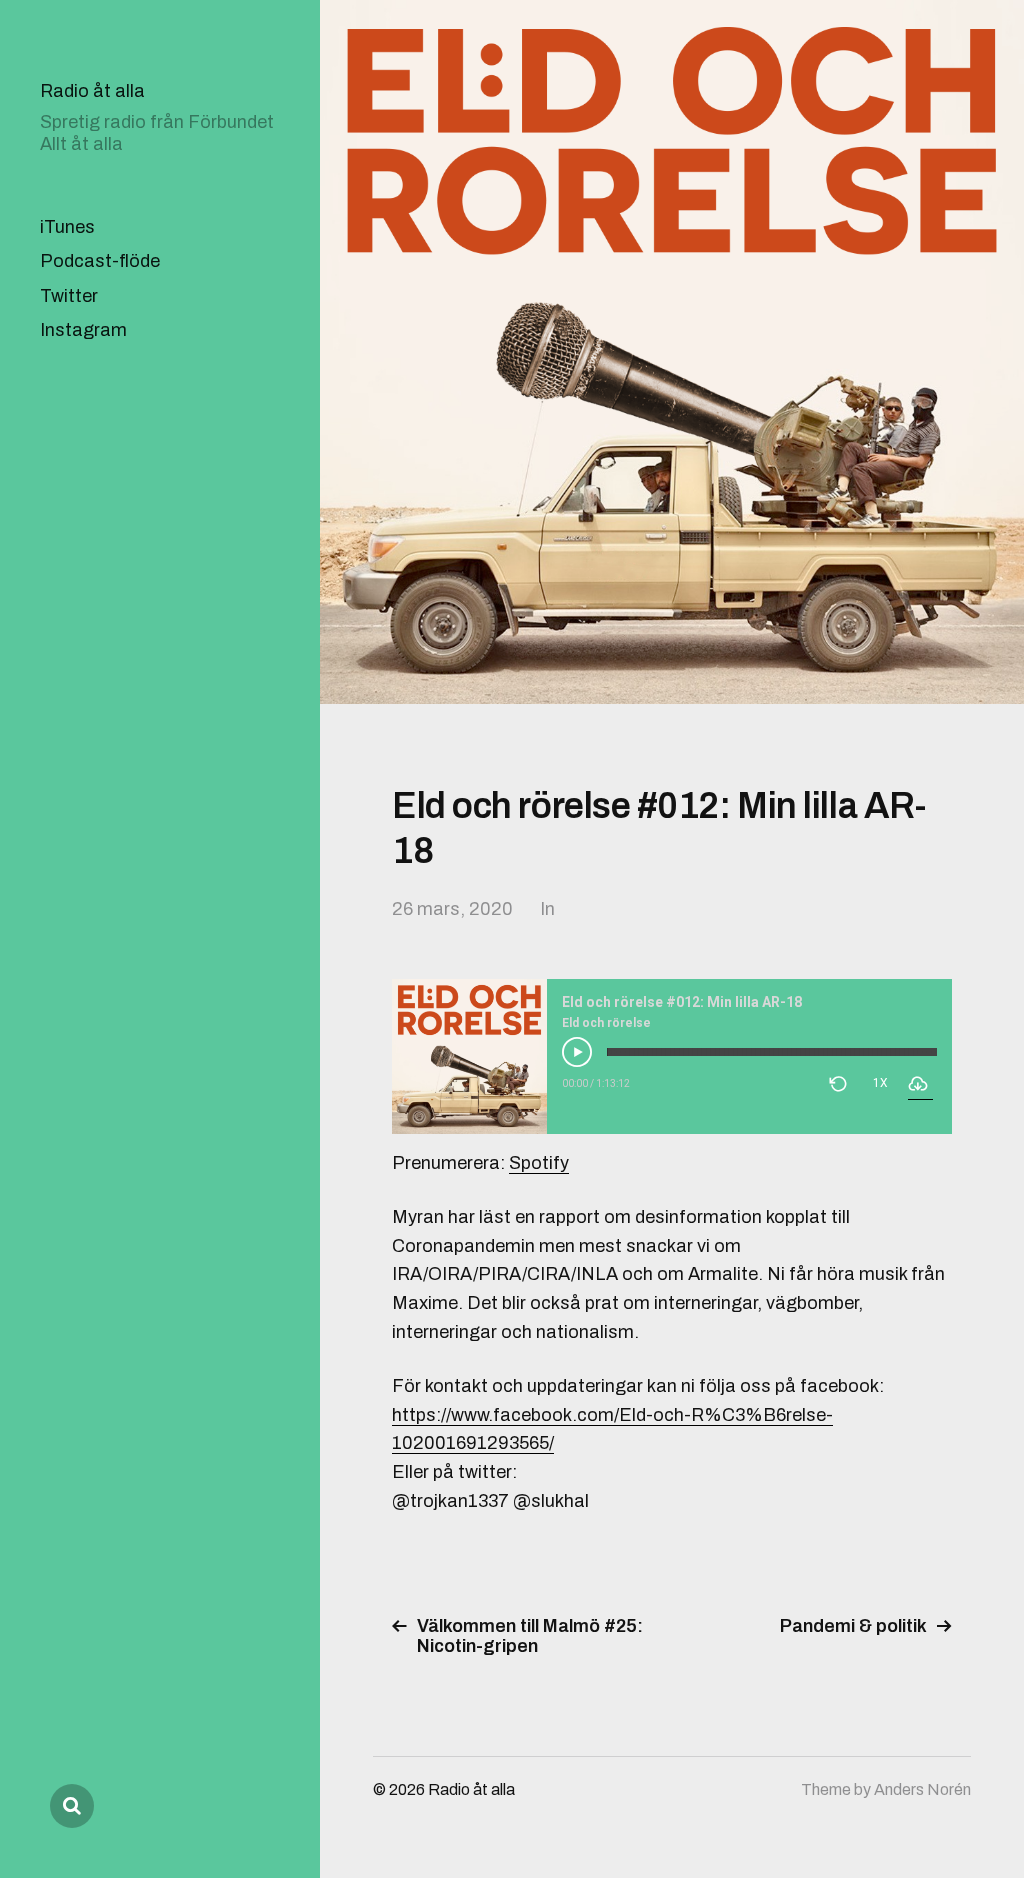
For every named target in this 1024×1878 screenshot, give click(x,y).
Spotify (539, 1163)
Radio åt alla (92, 91)
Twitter (69, 296)
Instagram (83, 330)
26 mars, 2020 (452, 909)
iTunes (67, 227)
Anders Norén (922, 1789)
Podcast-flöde (100, 261)
